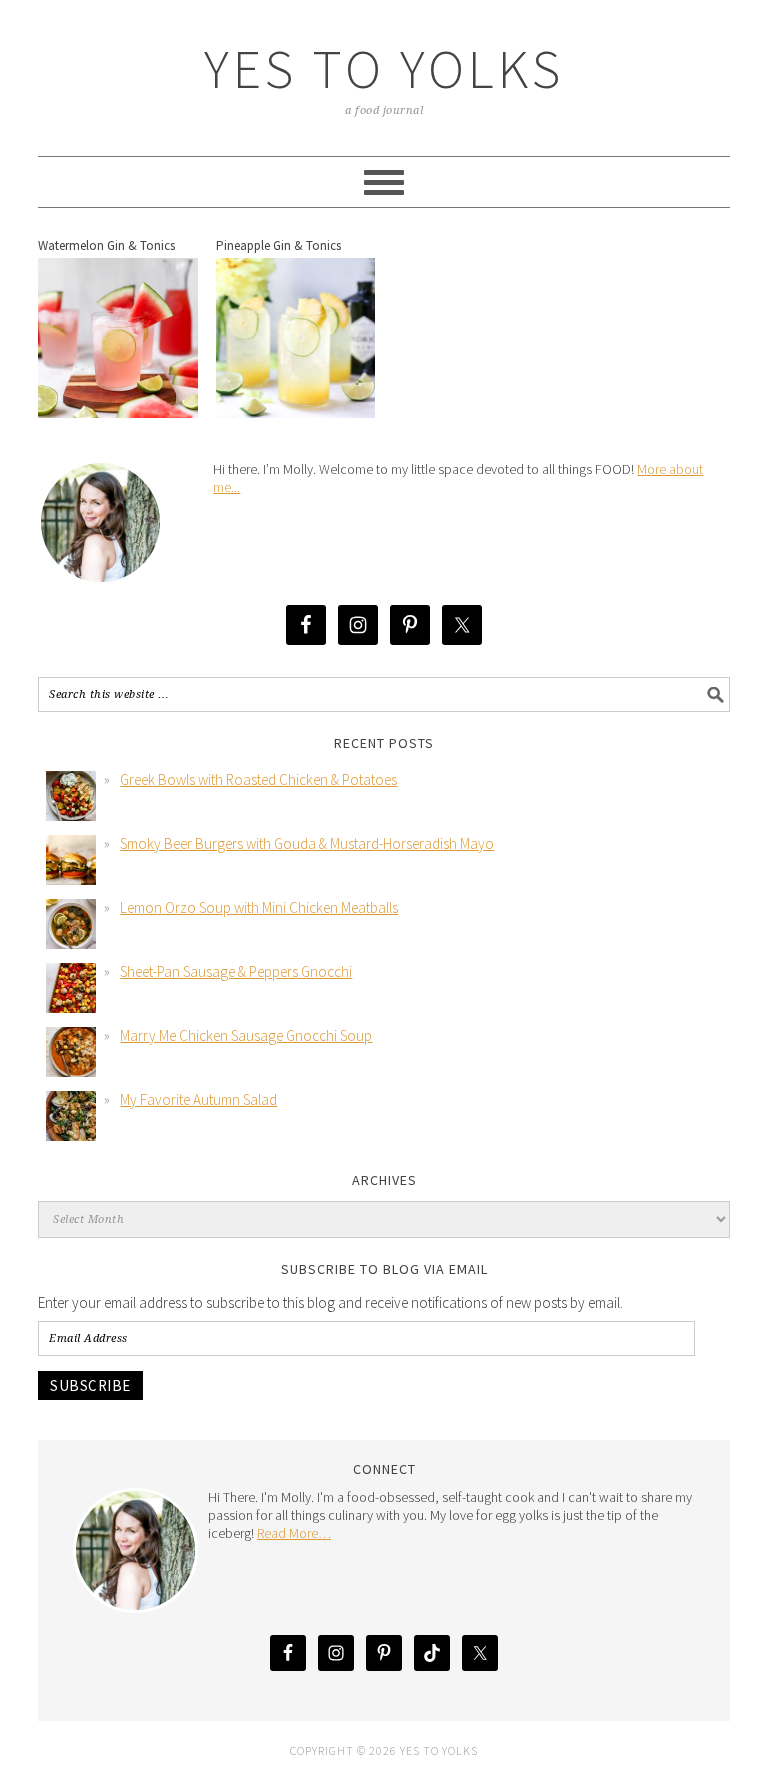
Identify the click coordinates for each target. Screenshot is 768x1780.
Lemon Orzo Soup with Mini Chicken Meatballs (259, 907)
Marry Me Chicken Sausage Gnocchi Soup (246, 1035)
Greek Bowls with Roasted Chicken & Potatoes (258, 779)
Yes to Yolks (384, 68)
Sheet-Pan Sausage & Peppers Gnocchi (236, 971)
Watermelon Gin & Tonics (106, 245)
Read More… (294, 1533)
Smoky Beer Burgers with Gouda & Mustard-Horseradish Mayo (307, 843)
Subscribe (90, 1385)
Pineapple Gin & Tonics (278, 245)
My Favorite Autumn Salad (198, 1099)
